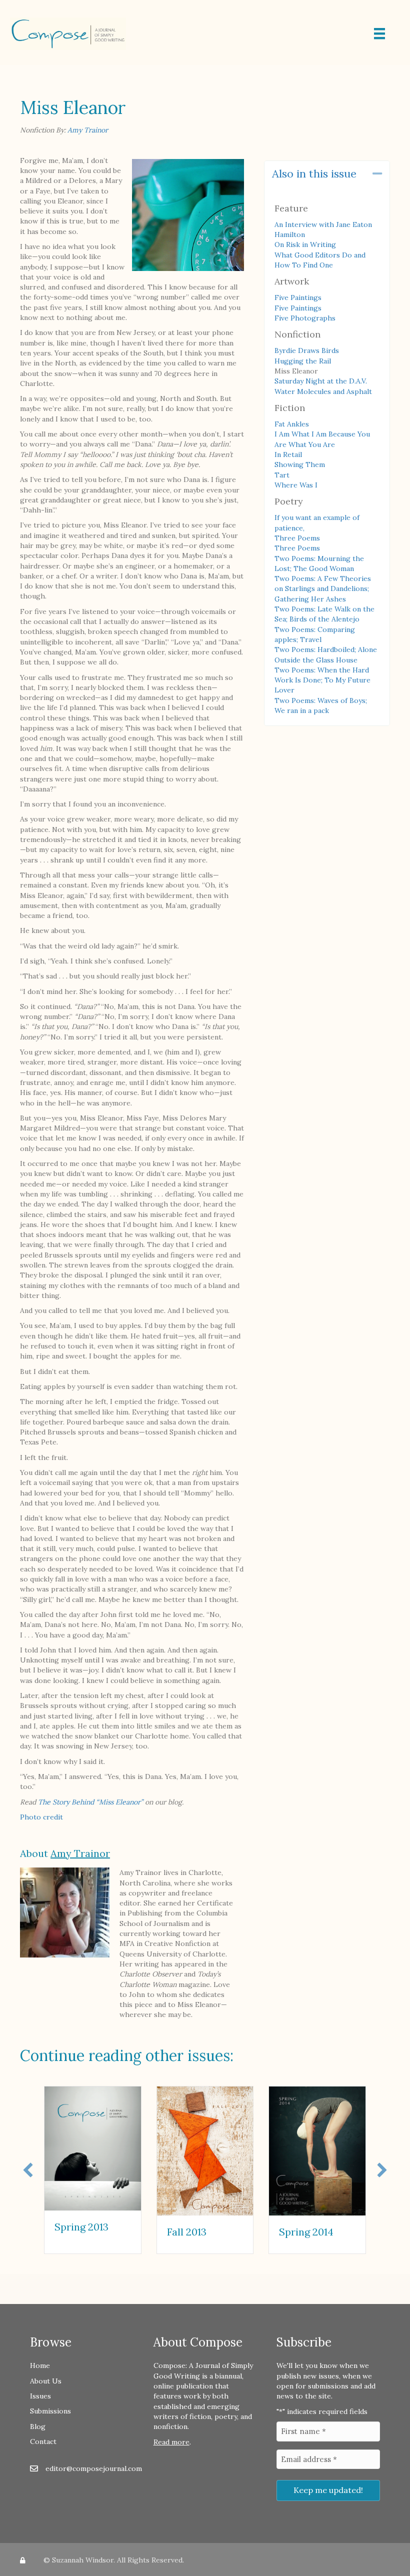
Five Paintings (298, 297)
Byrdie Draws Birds (307, 350)
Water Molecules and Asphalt (323, 391)
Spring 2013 (81, 2227)
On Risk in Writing (305, 244)
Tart (282, 475)
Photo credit (41, 1817)
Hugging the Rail (303, 361)
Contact (43, 2441)
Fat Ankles (292, 424)
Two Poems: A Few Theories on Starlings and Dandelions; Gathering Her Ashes (323, 589)
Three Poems (297, 538)
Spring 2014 (306, 2232)
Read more (171, 2442)
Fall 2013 (187, 2232)
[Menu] (379, 33)
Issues (40, 2396)
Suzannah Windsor (83, 2560)
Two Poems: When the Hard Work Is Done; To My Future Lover (322, 680)
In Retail (288, 454)
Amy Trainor (88, 130)
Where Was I (296, 485)
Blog (38, 2426)
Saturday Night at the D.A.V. (321, 381)
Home (40, 2365)
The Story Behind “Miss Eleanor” (90, 1802)
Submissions (50, 2411)
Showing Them (300, 464)
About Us (46, 2381)
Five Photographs (305, 318)
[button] (377, 174)
